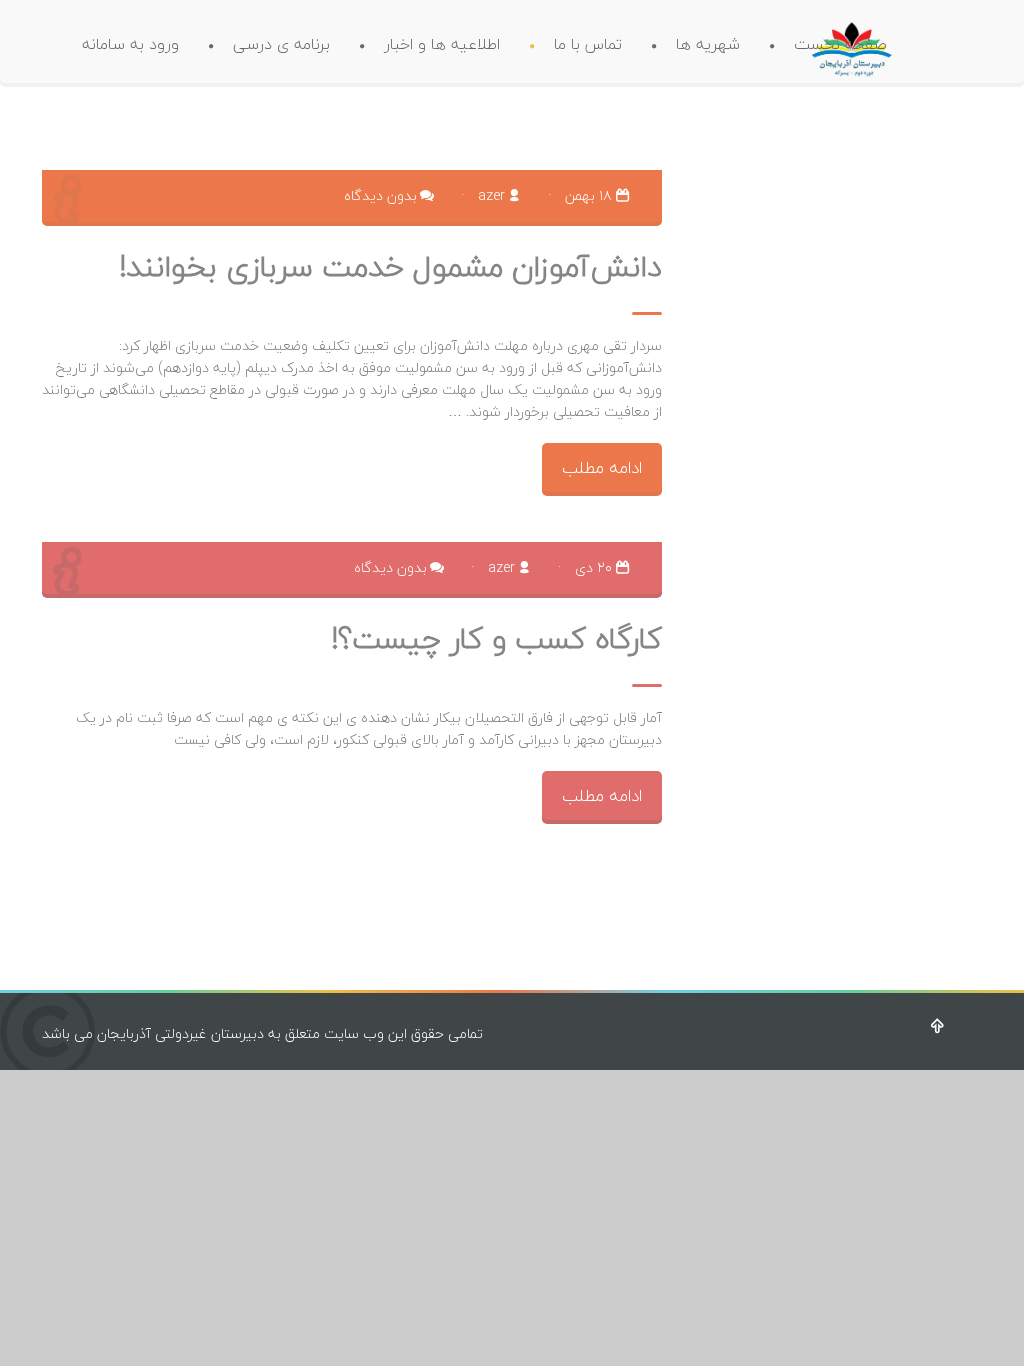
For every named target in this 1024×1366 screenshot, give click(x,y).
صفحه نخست (840, 44)
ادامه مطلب (602, 467)
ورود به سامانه (130, 44)
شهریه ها (708, 44)
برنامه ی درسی (281, 44)
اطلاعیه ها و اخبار (442, 44)
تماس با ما (588, 44)
